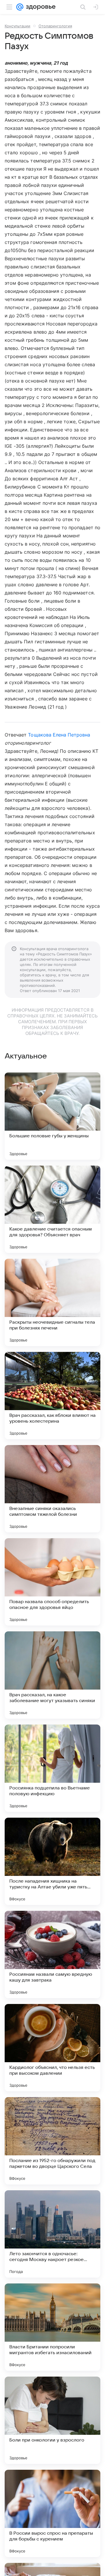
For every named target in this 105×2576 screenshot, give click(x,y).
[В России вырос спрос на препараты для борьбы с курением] (52, 2513)
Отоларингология (55, 26)
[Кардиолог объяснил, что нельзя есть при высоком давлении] (52, 2048)
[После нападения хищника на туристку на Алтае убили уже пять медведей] (52, 1861)
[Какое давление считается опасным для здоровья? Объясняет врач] (52, 1209)
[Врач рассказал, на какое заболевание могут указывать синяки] (52, 1675)
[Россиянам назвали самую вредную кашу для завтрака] (52, 1954)
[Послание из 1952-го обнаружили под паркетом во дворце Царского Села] (52, 2141)
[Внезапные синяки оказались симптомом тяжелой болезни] (52, 1489)
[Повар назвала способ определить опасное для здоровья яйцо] (52, 1582)
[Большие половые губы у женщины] (52, 1116)
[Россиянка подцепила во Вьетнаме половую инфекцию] (52, 1768)
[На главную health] (40, 7)
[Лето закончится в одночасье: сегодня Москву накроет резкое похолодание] (52, 2234)
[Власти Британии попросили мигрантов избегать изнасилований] (52, 2327)
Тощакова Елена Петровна (59, 735)
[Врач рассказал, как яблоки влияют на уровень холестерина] (52, 1396)
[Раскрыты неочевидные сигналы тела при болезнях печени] (52, 1302)
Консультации (17, 26)
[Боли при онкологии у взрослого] (52, 2420)
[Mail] (20, 7)
